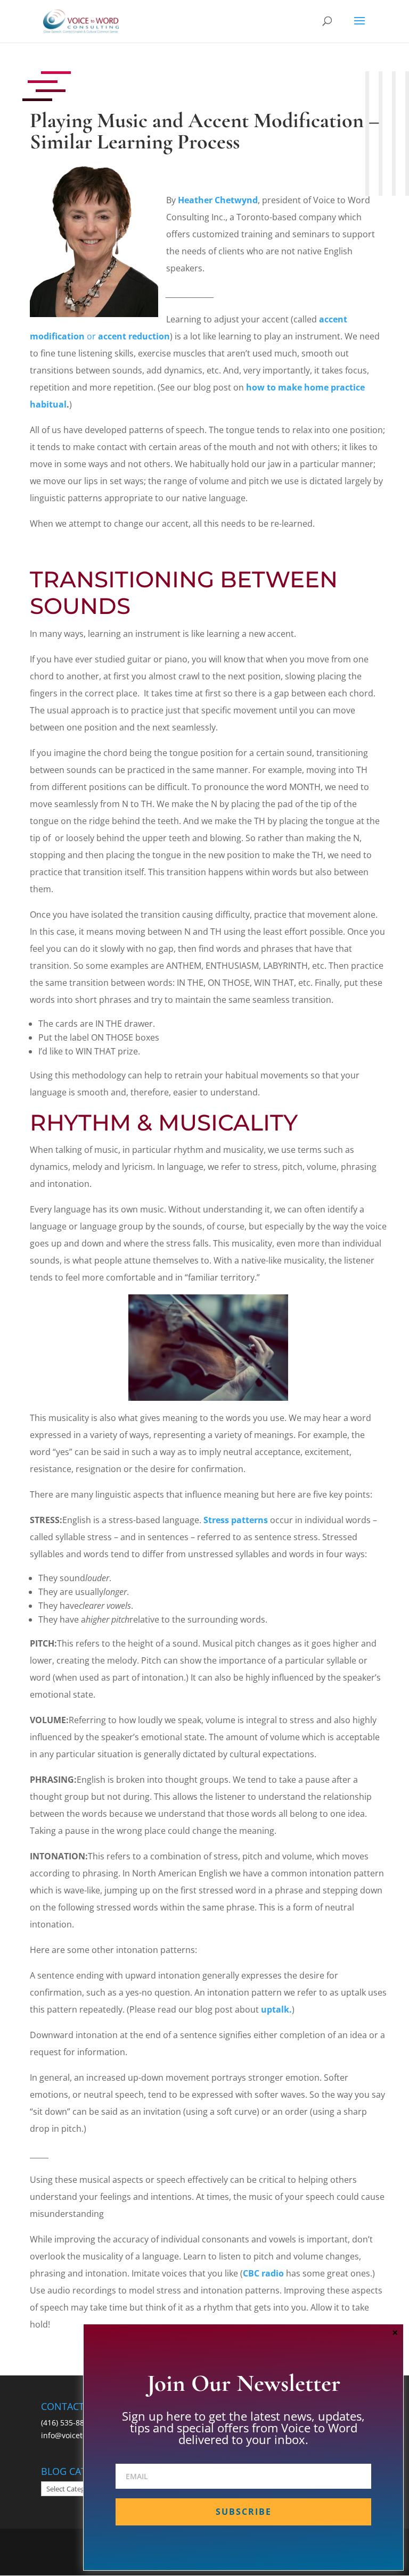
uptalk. (276, 2009)
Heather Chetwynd (218, 200)
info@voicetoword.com (81, 2435)
